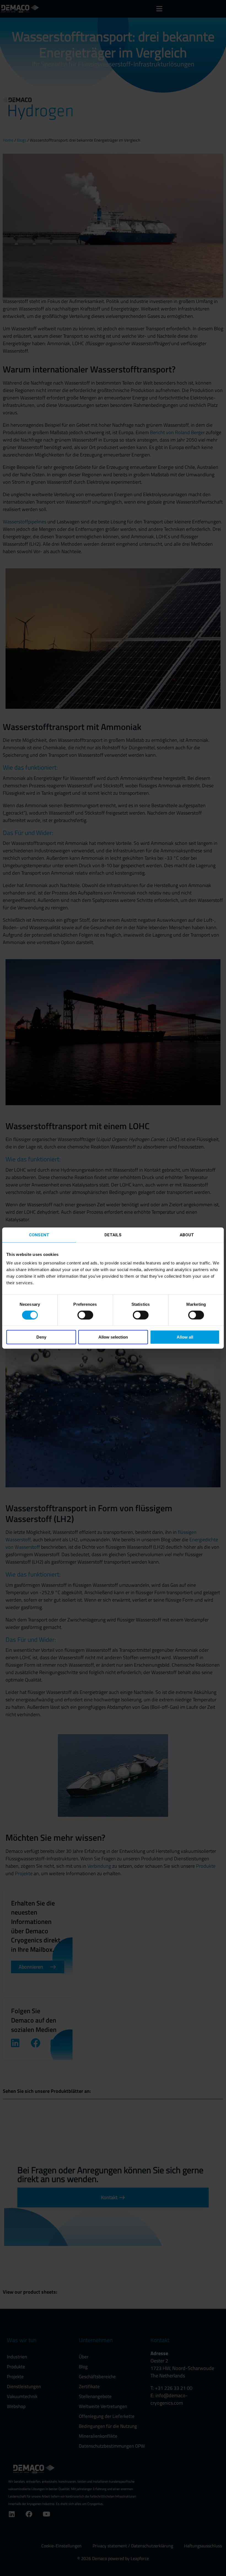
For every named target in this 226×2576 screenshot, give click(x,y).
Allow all (185, 1337)
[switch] (85, 1315)
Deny (41, 1337)
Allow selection (113, 1337)
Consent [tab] (39, 1235)
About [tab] (187, 1235)
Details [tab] (113, 1235)
